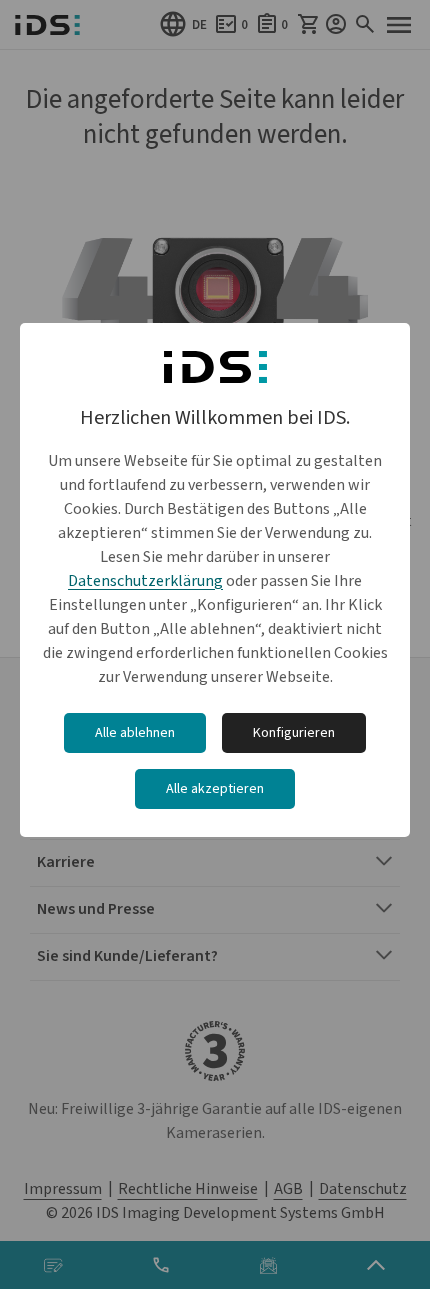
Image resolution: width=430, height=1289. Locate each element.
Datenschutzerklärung (145, 581)
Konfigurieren (294, 733)
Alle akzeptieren (215, 789)
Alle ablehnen (135, 733)
